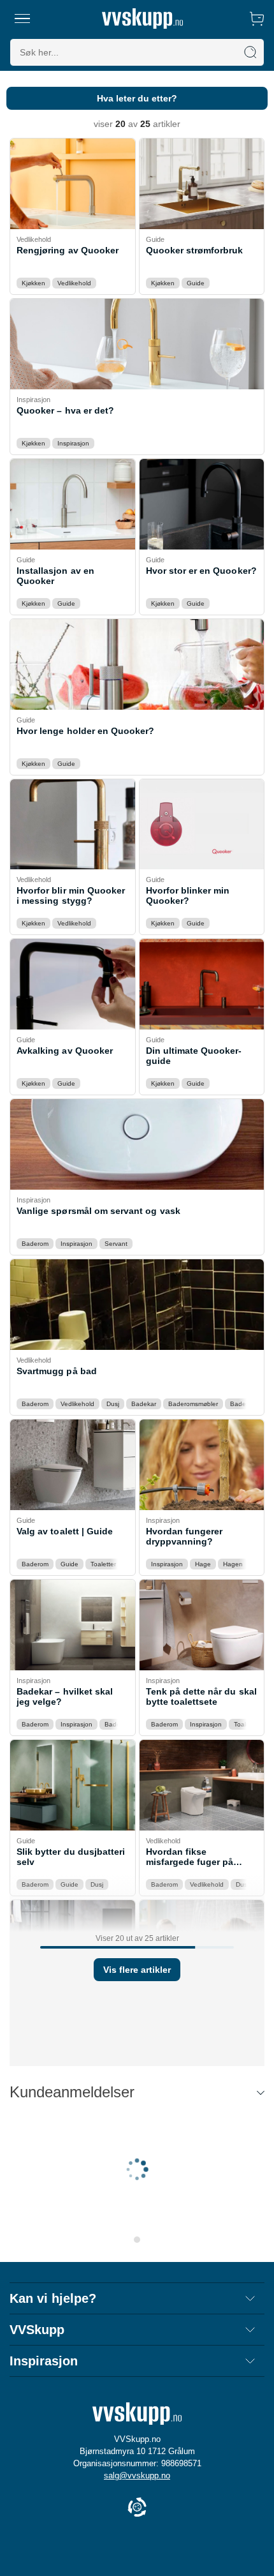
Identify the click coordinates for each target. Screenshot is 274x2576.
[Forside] (142, 19)
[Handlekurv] (257, 19)
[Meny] (23, 19)
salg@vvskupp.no (137, 2475)
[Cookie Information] (137, 2508)
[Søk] (250, 52)
